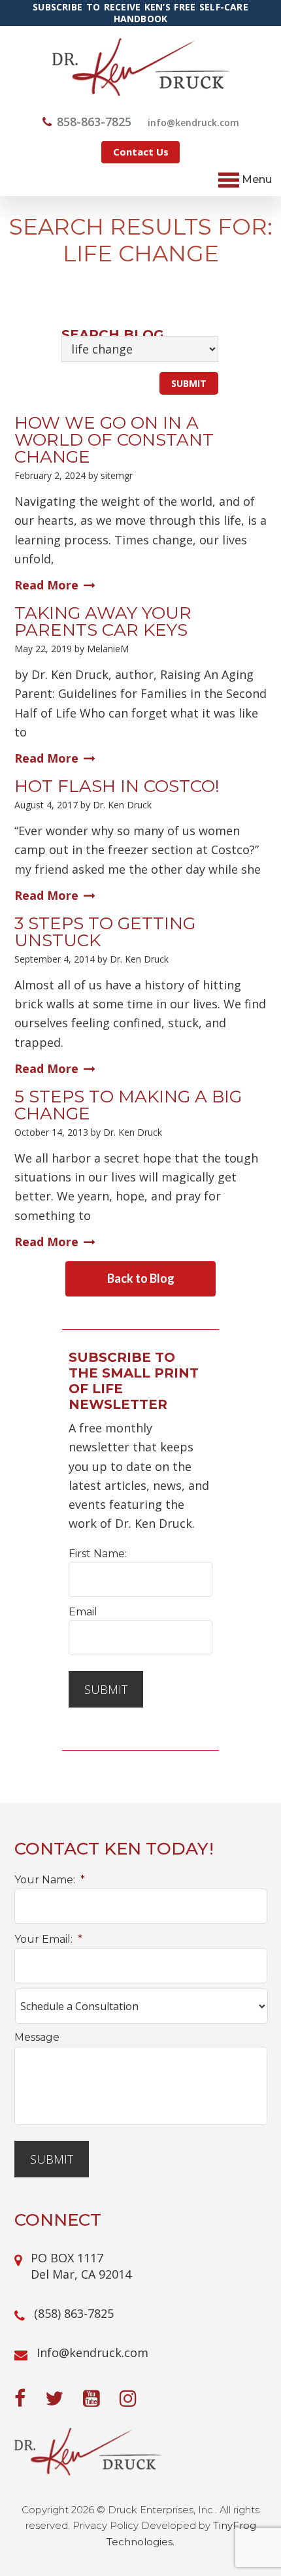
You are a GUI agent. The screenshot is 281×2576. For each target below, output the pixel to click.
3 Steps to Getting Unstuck (105, 932)
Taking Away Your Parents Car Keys (103, 621)
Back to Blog (141, 1278)
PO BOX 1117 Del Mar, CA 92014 (81, 2266)
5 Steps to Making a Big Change (128, 1105)
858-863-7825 (94, 122)
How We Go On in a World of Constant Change (114, 440)
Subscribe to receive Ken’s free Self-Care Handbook (140, 13)
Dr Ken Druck (141, 67)
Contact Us (141, 152)
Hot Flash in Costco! (117, 786)
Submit (106, 1689)
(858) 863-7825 (74, 2313)
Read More (46, 585)
